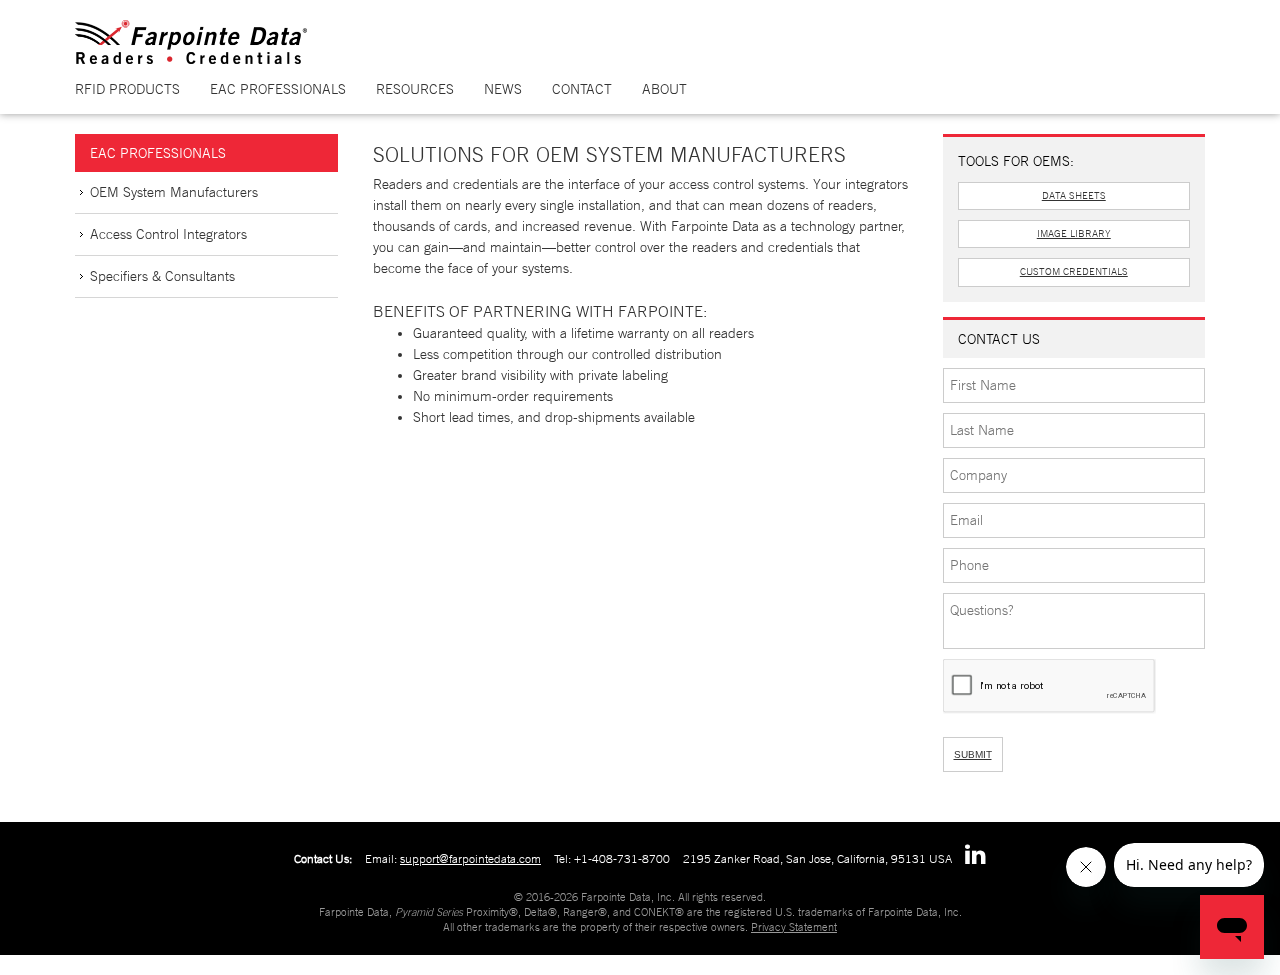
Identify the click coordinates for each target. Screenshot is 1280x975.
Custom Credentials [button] (1074, 271)
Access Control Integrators (168, 234)
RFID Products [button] (127, 89)
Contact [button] (582, 89)
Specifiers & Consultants (162, 276)
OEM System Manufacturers (174, 192)
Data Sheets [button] (1074, 195)
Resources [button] (415, 89)
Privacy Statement (794, 927)
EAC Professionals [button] (278, 89)
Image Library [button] (1074, 233)
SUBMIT (973, 754)
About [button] (664, 89)
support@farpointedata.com (470, 859)
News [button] (503, 89)
